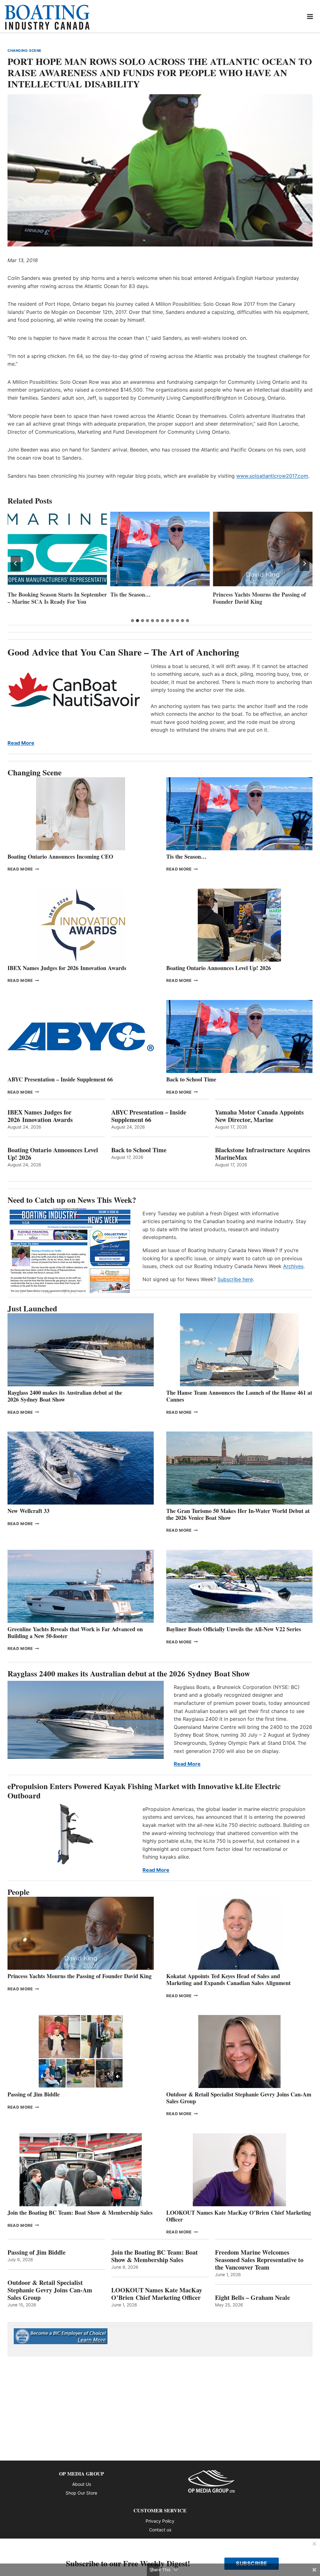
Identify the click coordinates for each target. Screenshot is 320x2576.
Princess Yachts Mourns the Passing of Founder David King (157, 598)
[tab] (132, 621)
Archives (293, 1266)
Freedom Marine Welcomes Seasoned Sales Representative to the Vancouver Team (259, 2260)
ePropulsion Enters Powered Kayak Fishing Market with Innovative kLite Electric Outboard (144, 1791)
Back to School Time (191, 1079)
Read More (21, 743)
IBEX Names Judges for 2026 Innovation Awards (67, 968)
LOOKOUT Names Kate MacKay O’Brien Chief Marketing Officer (239, 2216)
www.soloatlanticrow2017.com (272, 476)
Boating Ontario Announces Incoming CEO (60, 856)
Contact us (160, 2530)
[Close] (314, 2544)
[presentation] (57, 549)
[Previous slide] (16, 563)
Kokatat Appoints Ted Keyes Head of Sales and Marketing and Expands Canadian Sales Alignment (228, 1979)
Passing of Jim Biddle (34, 2094)
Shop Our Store (81, 2493)
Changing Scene (25, 51)
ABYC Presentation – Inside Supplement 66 (60, 1079)
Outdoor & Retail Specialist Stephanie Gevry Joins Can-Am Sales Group (239, 2098)
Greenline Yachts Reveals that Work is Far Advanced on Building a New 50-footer (75, 1632)
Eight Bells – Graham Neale (252, 2298)
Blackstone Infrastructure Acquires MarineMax (263, 1154)
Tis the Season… (28, 595)
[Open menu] (310, 16)
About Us (82, 2484)
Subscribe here (235, 1279)
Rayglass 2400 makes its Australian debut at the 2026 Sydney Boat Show (65, 1396)
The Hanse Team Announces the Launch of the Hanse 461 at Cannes (239, 1396)
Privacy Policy (160, 2521)
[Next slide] (304, 563)
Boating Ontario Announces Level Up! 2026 (219, 968)
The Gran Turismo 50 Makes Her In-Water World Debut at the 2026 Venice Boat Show (238, 1514)
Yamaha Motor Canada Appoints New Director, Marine (259, 1116)
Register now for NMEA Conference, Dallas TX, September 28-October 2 (259, 602)
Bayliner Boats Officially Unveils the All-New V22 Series (234, 1629)
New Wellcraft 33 (28, 1511)
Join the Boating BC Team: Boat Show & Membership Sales (80, 2213)
